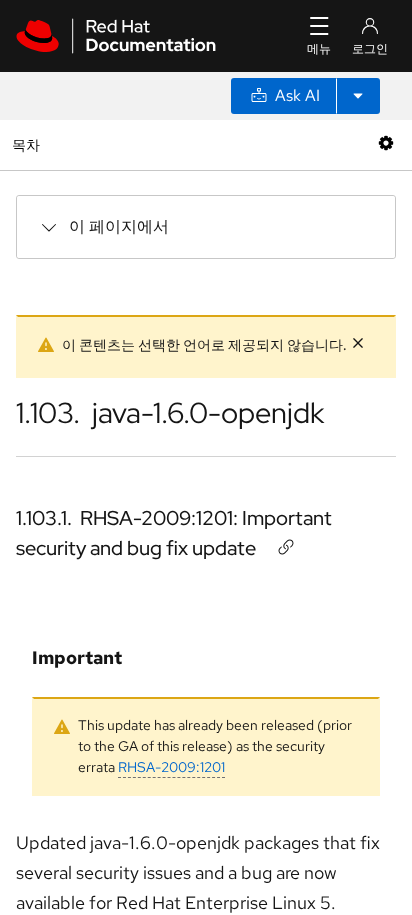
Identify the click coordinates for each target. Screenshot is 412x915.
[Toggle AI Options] (358, 96)
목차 (28, 144)
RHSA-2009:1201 (171, 767)
